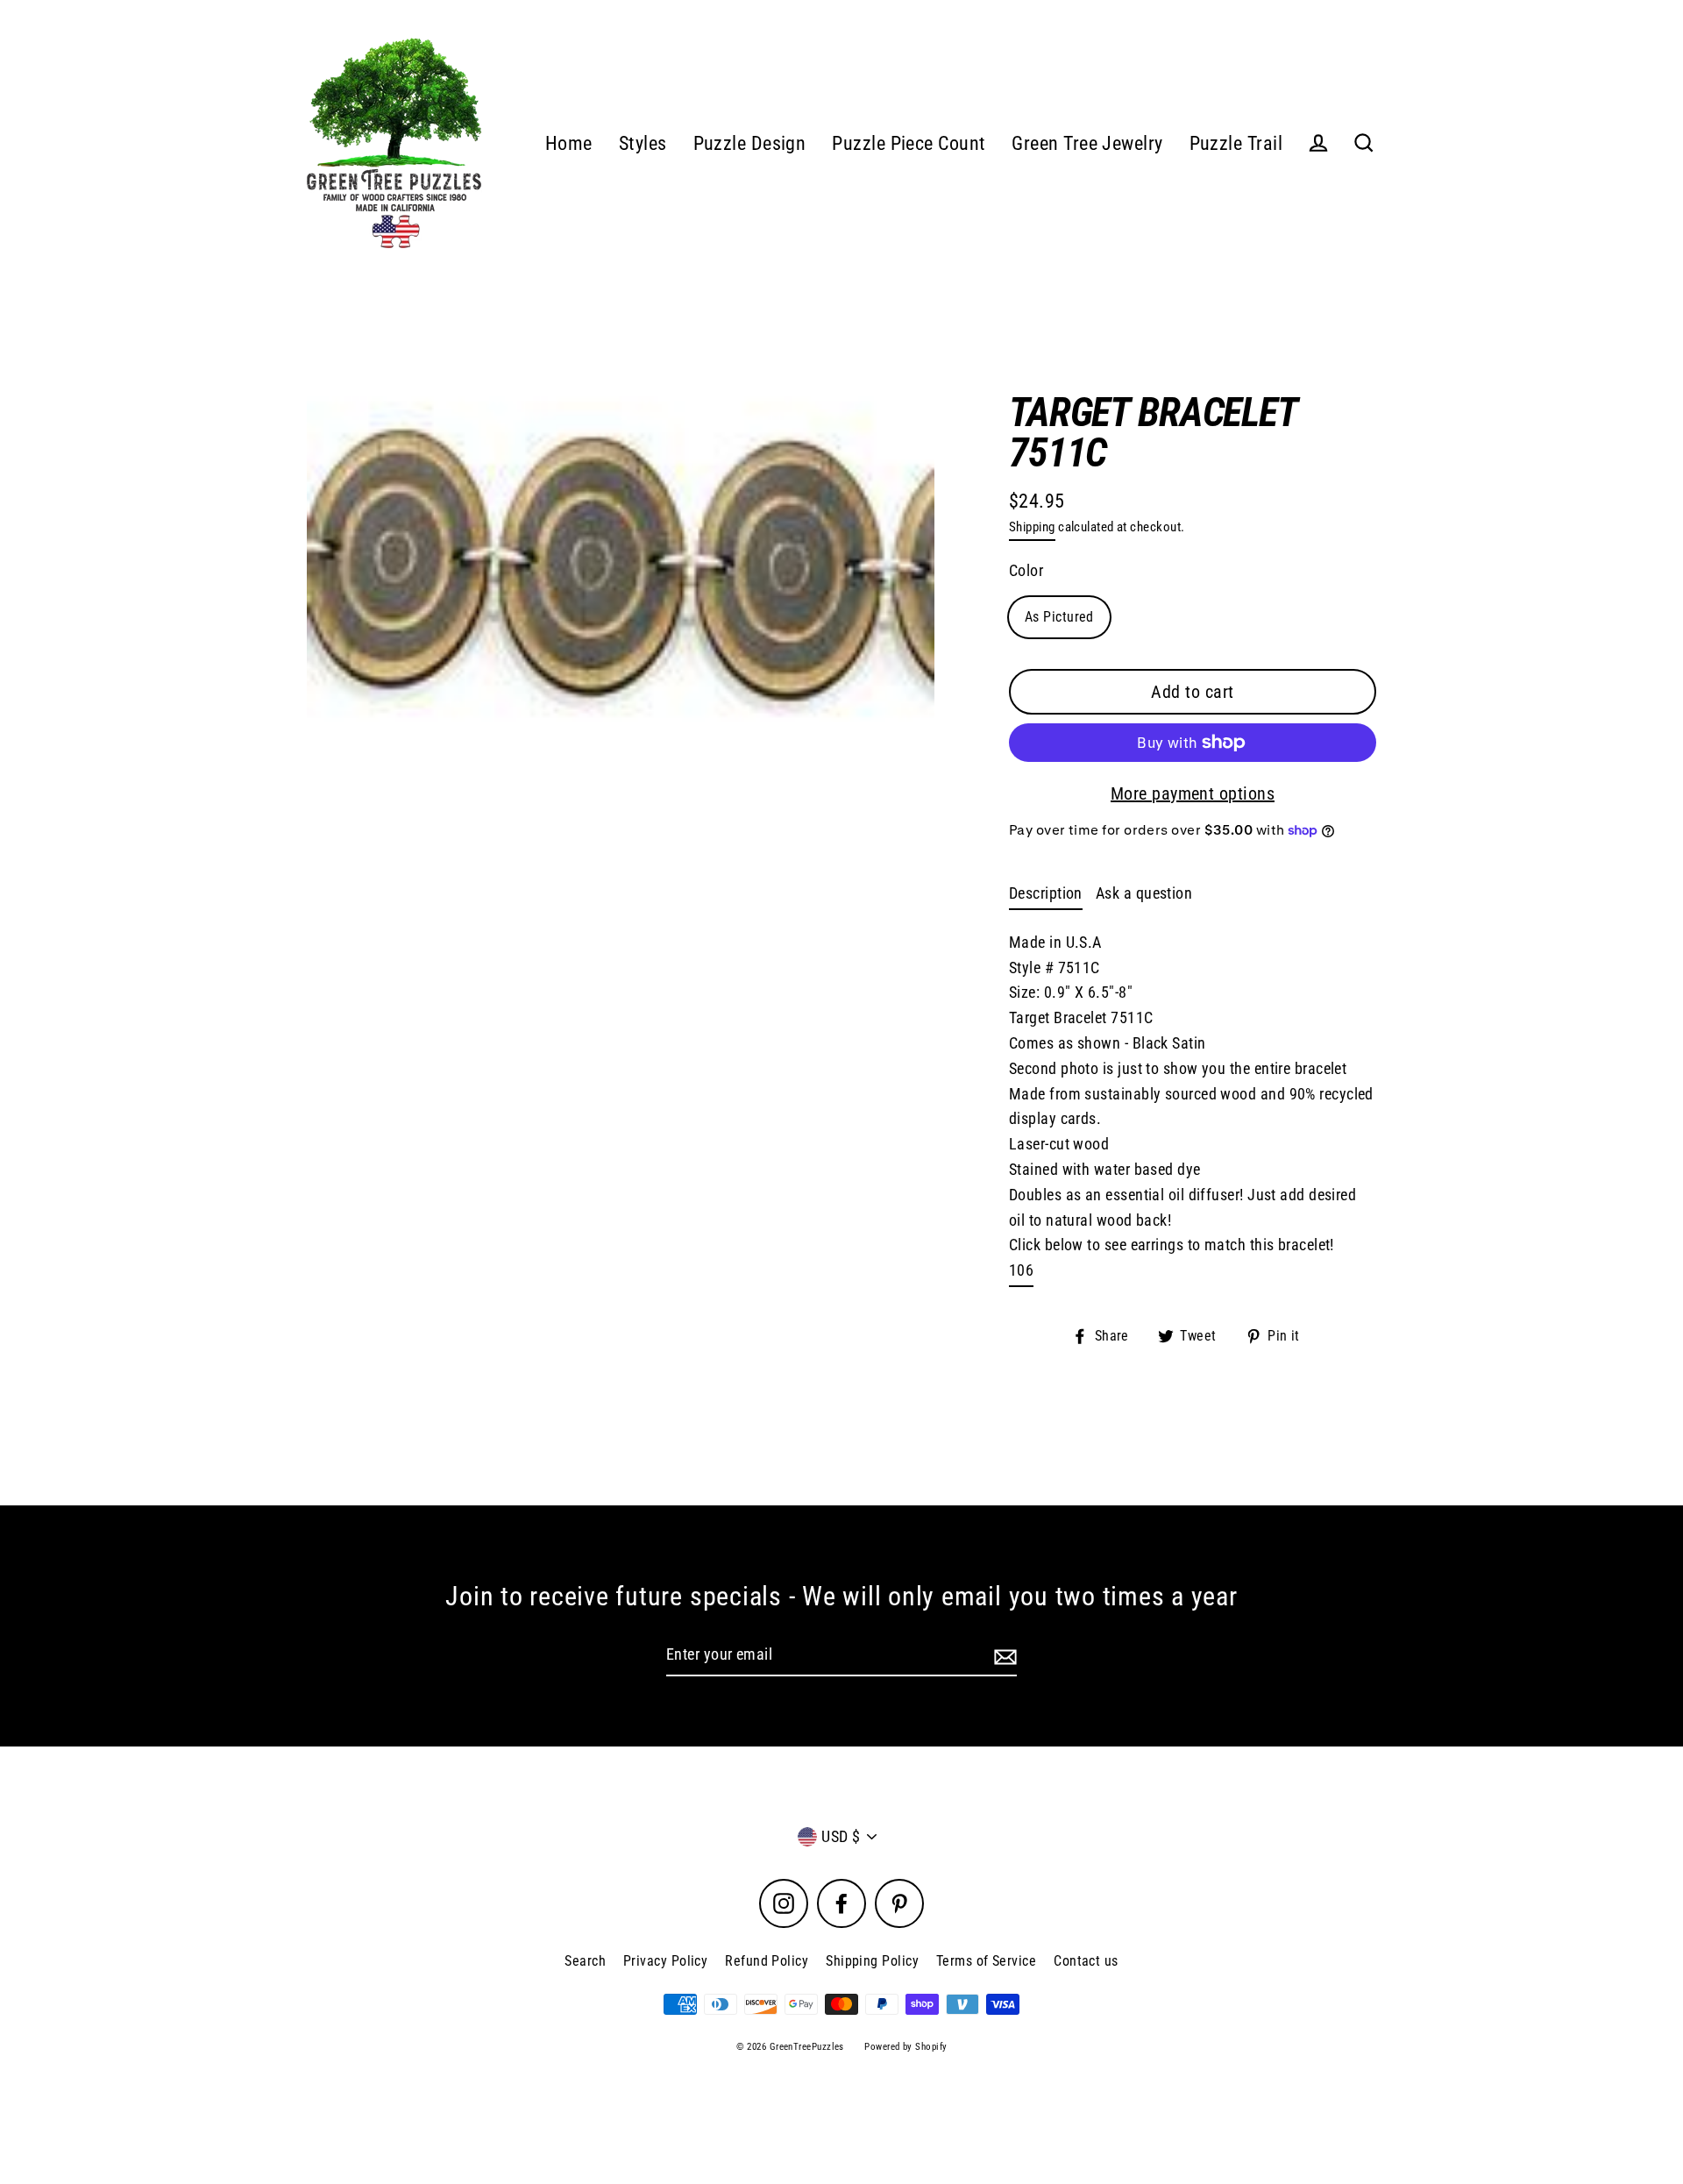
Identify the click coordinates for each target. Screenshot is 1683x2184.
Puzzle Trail (1236, 143)
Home (569, 143)
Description (1046, 893)
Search (585, 1961)
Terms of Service (986, 1961)
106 (1021, 1270)
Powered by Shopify (905, 2047)
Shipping (1032, 527)
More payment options (1193, 793)
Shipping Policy (872, 1961)
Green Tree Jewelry (1087, 143)
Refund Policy (767, 1961)
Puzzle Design (750, 143)
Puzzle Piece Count (909, 143)
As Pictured (1059, 617)
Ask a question (1144, 893)
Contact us (1086, 1961)
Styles (643, 143)
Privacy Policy (665, 1961)
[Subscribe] (1003, 1656)
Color (1026, 570)
